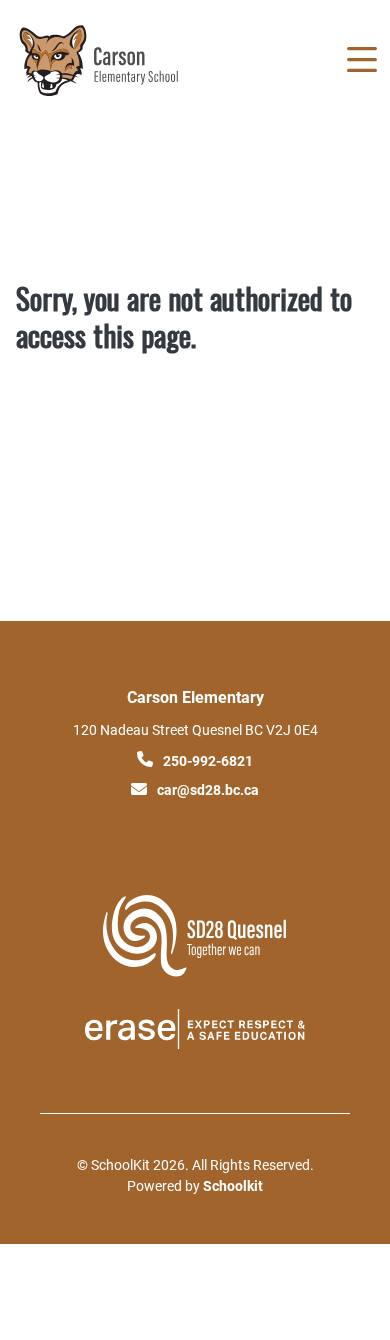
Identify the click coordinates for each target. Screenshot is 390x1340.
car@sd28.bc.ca (208, 789)
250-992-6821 (208, 760)
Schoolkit (233, 1185)
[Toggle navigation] (360, 60)
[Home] (128, 60)
